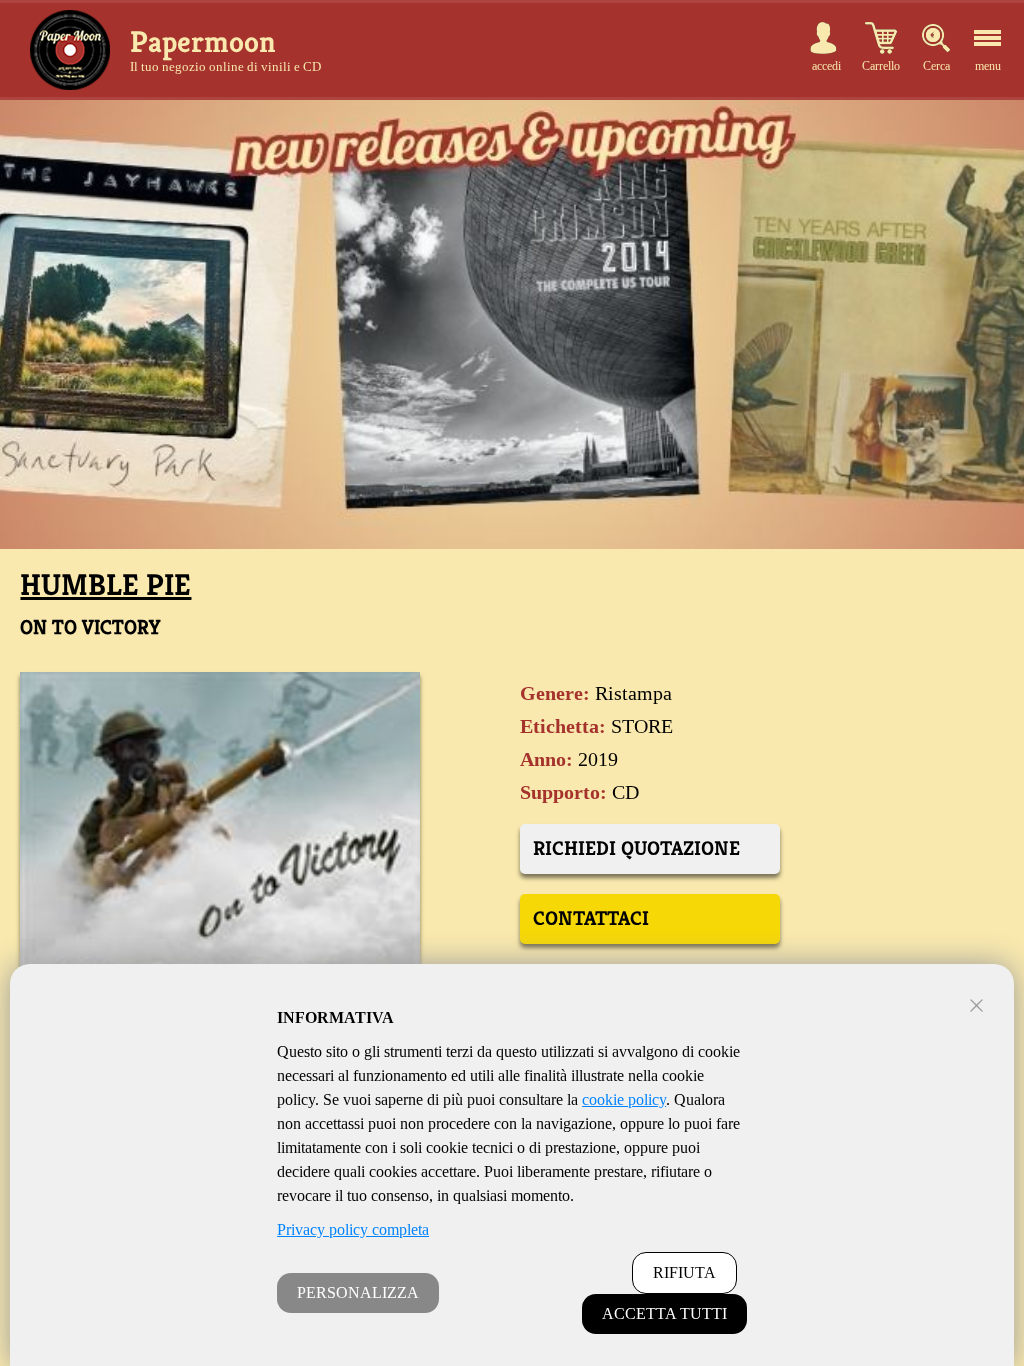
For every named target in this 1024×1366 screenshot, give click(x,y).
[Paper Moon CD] (70, 50)
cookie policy (624, 1099)
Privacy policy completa (353, 1229)
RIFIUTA (684, 1272)
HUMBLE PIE (105, 585)
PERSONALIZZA (358, 1292)
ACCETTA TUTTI (664, 1313)
